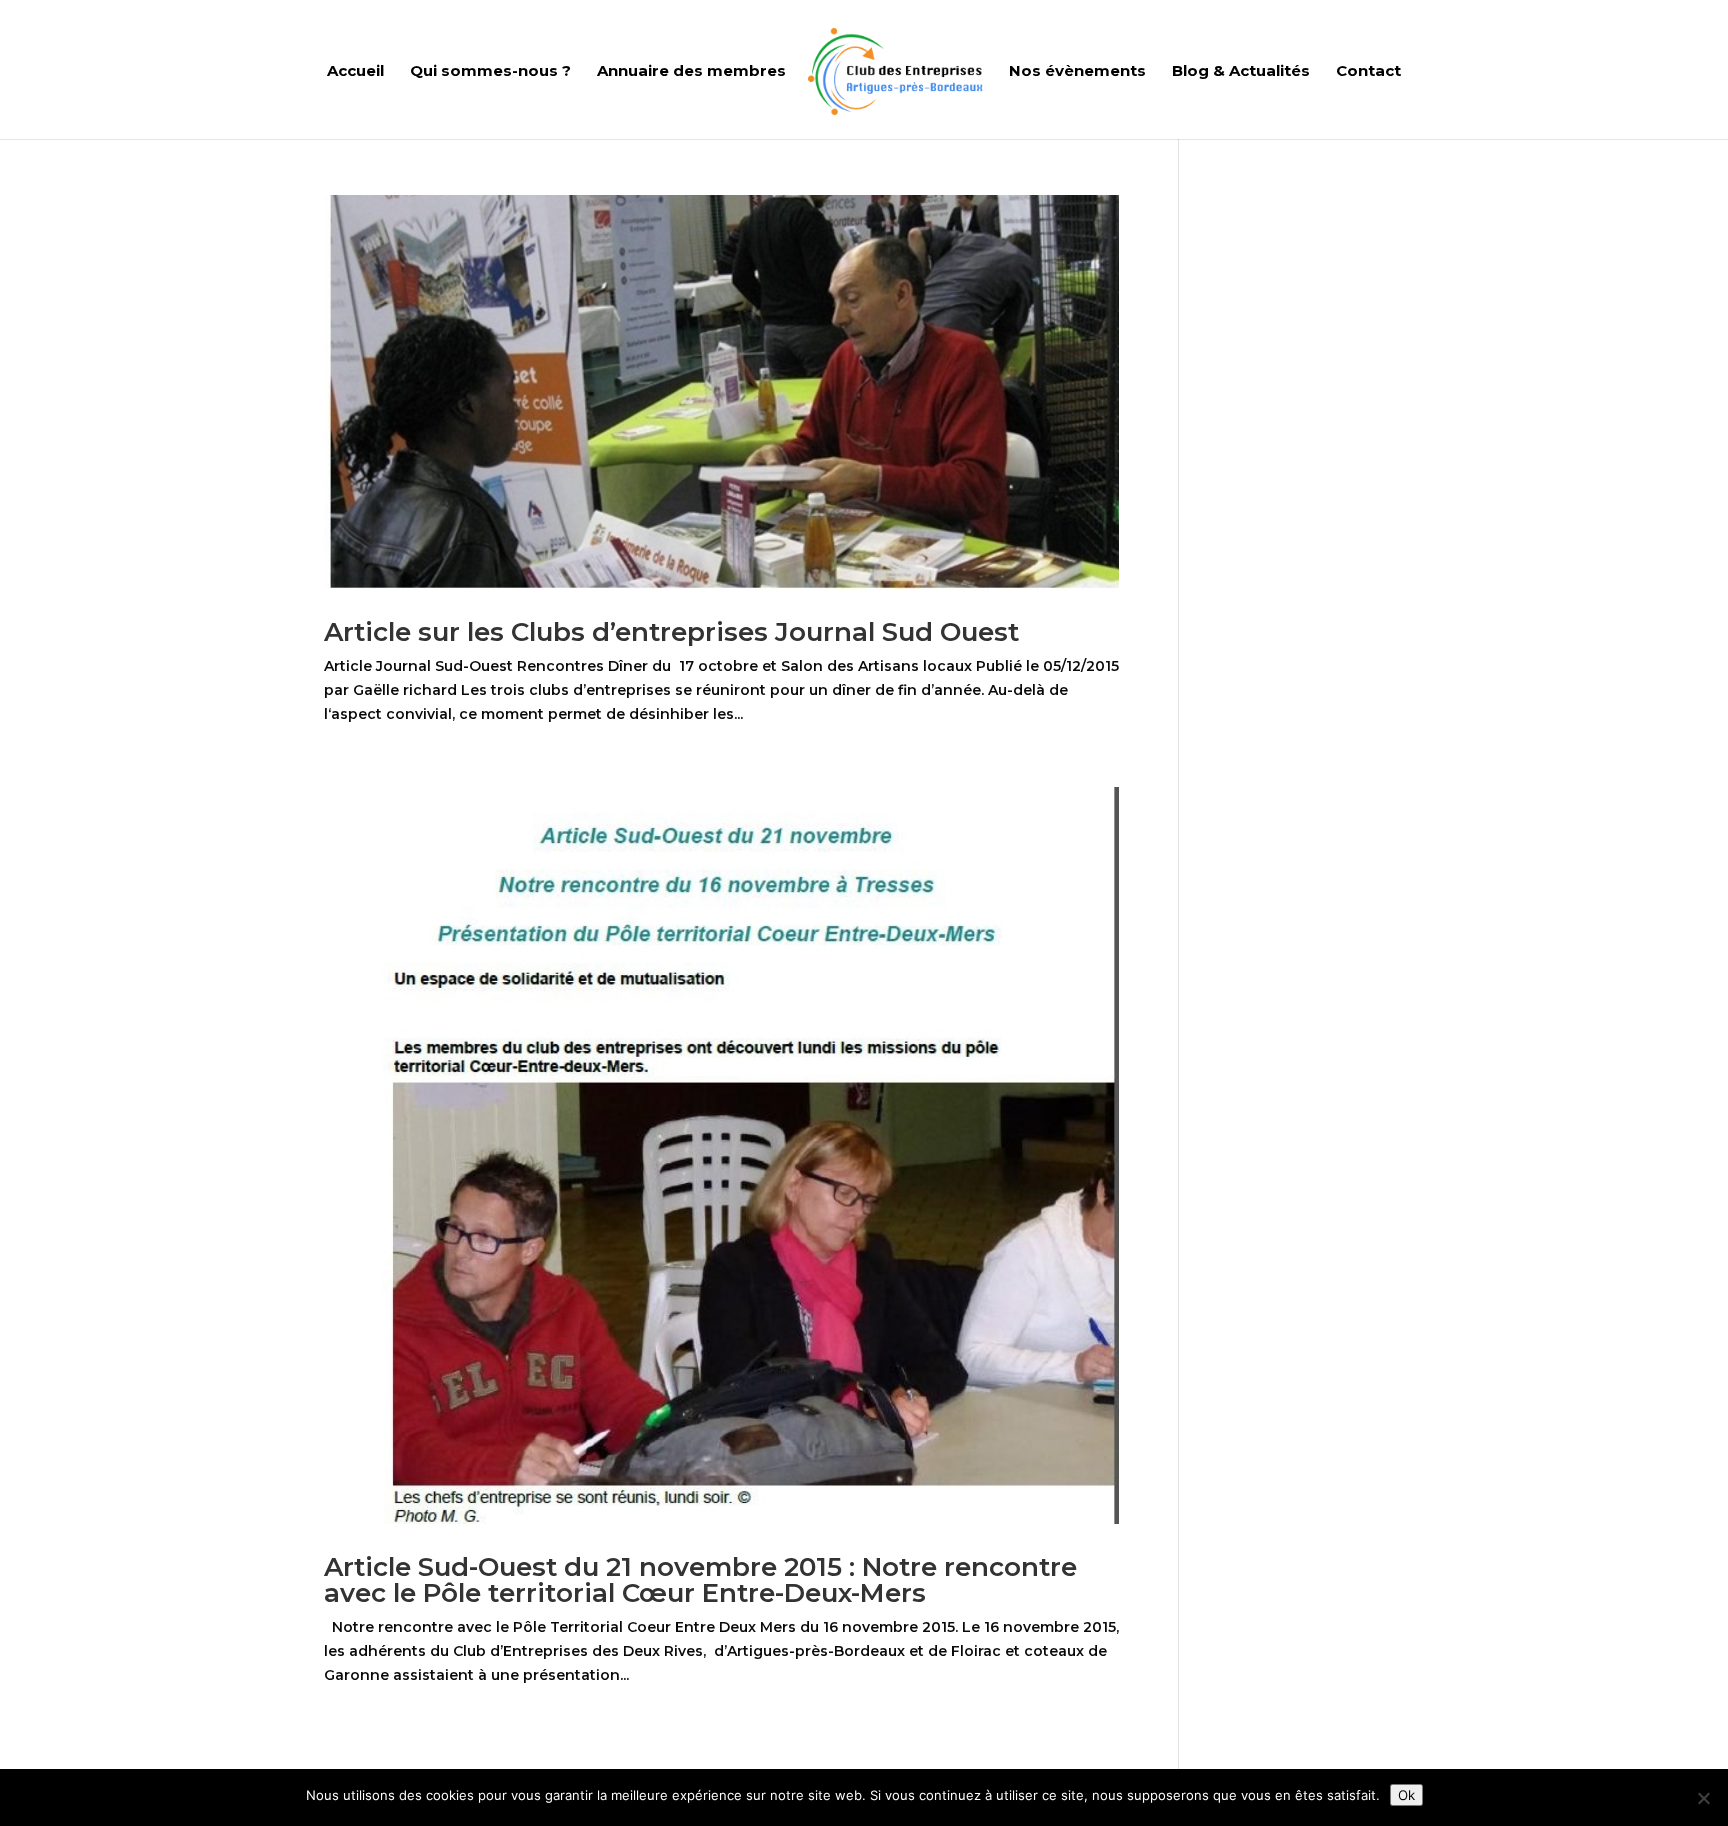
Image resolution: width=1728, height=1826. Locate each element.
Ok (1406, 1795)
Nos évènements (1077, 72)
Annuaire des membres (691, 72)
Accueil (355, 72)
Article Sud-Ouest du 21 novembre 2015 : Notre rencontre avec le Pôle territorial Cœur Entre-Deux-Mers (700, 1580)
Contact (1368, 72)
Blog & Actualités (1241, 72)
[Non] (1703, 1798)
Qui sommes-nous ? (490, 72)
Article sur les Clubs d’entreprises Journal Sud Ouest (671, 632)
